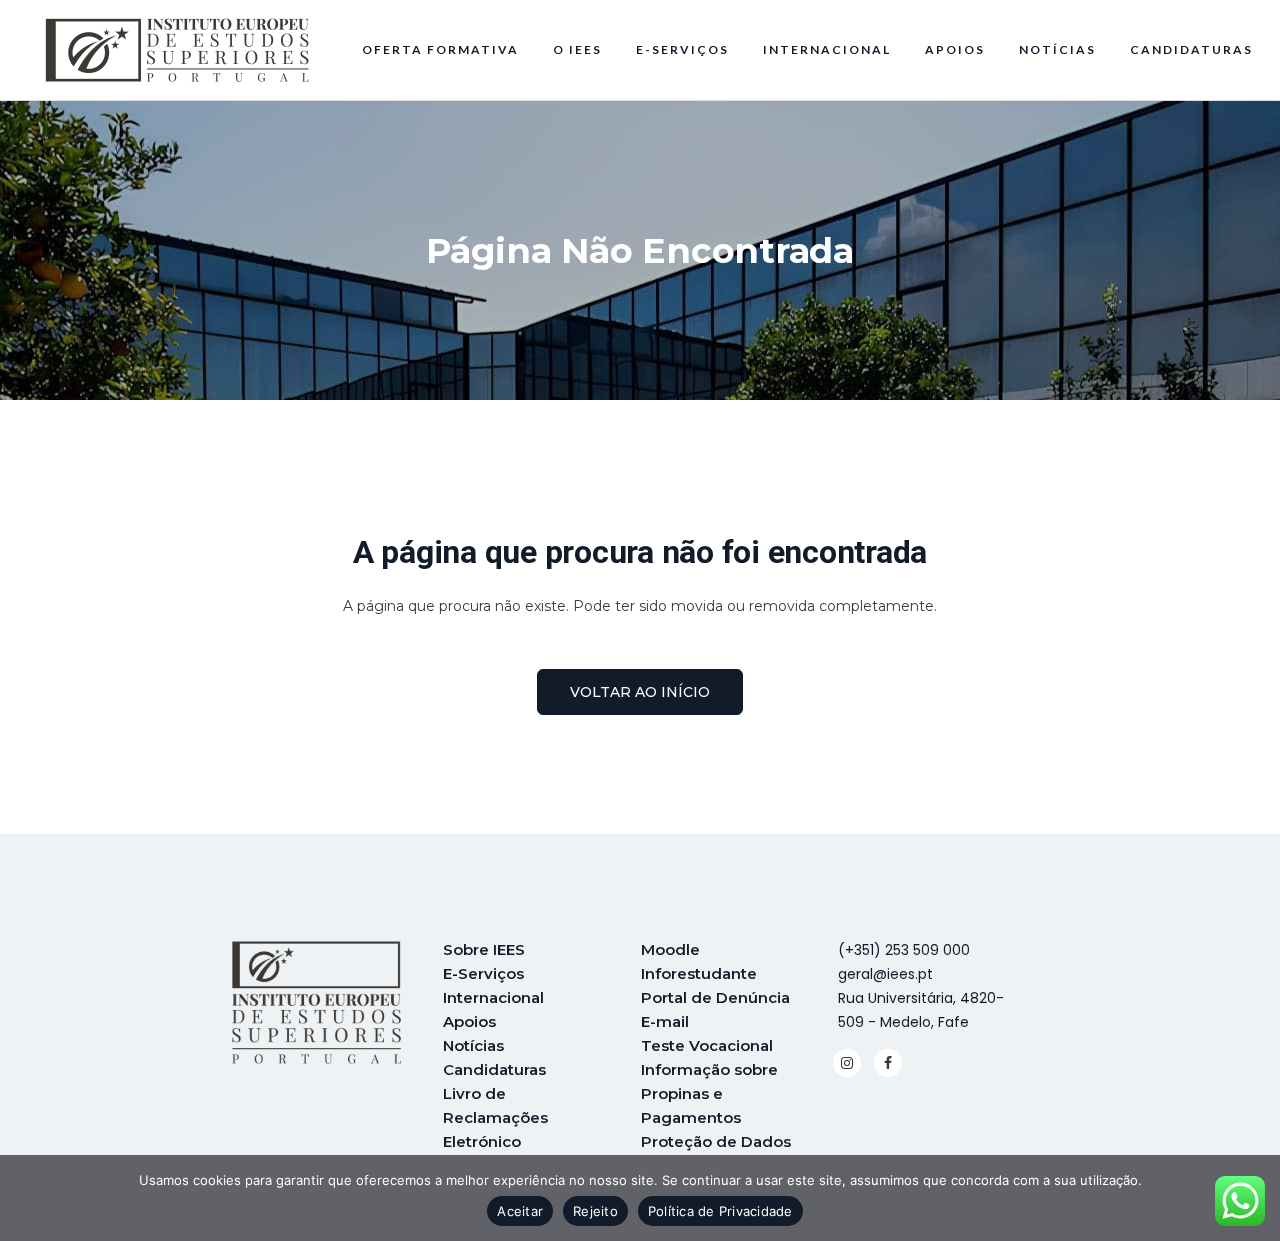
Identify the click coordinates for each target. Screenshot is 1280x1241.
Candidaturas (494, 1069)
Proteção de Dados (716, 1141)
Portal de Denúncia (715, 997)
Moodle (670, 949)
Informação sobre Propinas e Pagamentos (709, 1093)
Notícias (473, 1045)
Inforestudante (699, 973)
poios (475, 1021)
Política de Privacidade (720, 1211)
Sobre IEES (484, 949)
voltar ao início (640, 692)
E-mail (665, 1021)
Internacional (493, 997)
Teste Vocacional (707, 1045)
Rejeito (595, 1211)
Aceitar (520, 1211)
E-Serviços (483, 973)
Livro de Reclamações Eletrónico (495, 1117)
